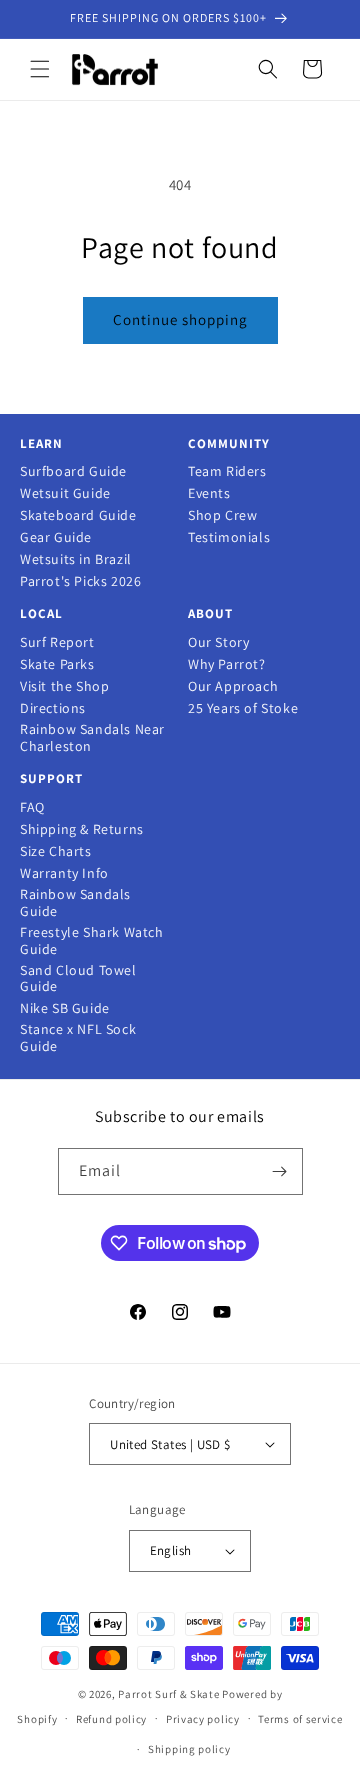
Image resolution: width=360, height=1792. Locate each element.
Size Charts (56, 851)
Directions (53, 708)
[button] (40, 69)
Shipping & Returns (82, 829)
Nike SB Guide (65, 1008)
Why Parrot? (227, 664)
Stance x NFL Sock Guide (78, 1038)
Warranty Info (64, 873)
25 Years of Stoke (243, 708)
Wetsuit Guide (65, 493)
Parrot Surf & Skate (168, 1694)
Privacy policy (203, 1719)
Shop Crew (222, 515)
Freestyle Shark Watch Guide (92, 941)
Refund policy (111, 1719)
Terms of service (300, 1719)
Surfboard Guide (73, 471)
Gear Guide (56, 537)
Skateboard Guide (78, 515)
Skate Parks (57, 664)
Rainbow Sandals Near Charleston (92, 738)
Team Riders (227, 471)
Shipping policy (189, 1749)
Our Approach (233, 686)
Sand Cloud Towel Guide (78, 979)
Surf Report (57, 642)
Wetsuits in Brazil (76, 559)
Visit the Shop (64, 686)
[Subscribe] (280, 1171)
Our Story (218, 642)
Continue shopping (180, 319)
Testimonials (229, 537)
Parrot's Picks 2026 (80, 581)
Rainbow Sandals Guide (75, 903)
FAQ (32, 807)
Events (209, 493)
